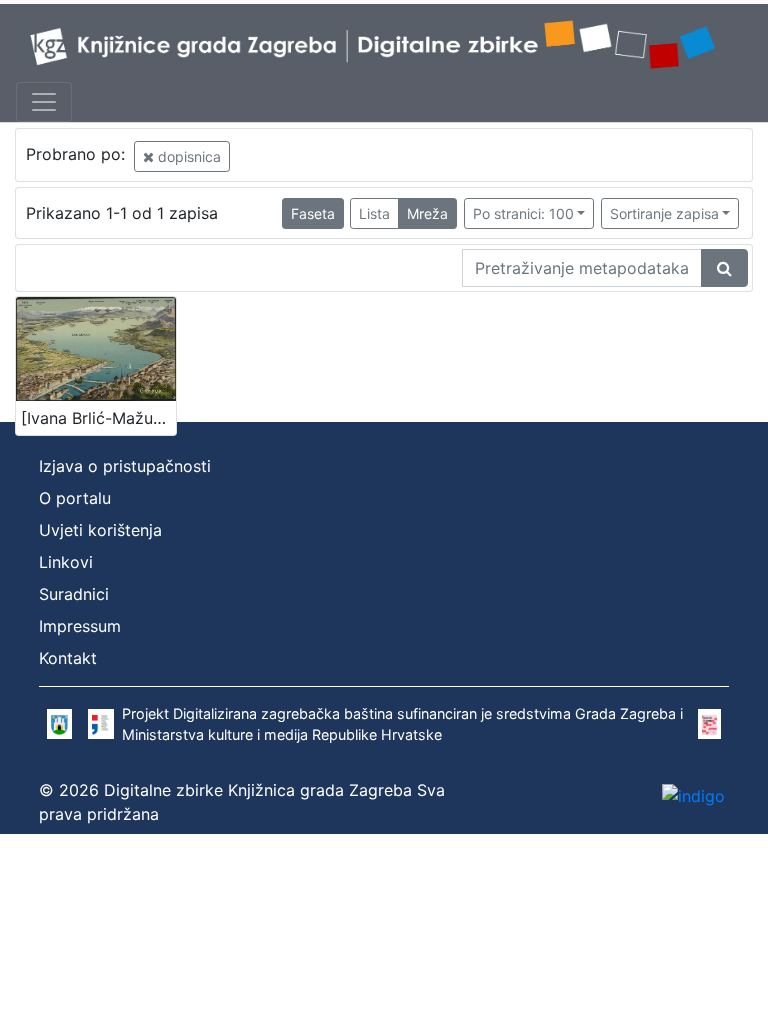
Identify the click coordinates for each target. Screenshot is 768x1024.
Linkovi (66, 562)
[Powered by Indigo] (693, 795)
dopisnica (187, 156)
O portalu (75, 498)
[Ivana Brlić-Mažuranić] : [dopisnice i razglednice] (98, 418)
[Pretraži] (724, 268)
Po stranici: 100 (523, 213)
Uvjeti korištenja (100, 530)
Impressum (80, 626)
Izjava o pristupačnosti (125, 466)
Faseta (313, 213)
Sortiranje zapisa (664, 213)
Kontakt (68, 658)
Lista (374, 213)
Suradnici (74, 594)
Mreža (427, 213)
